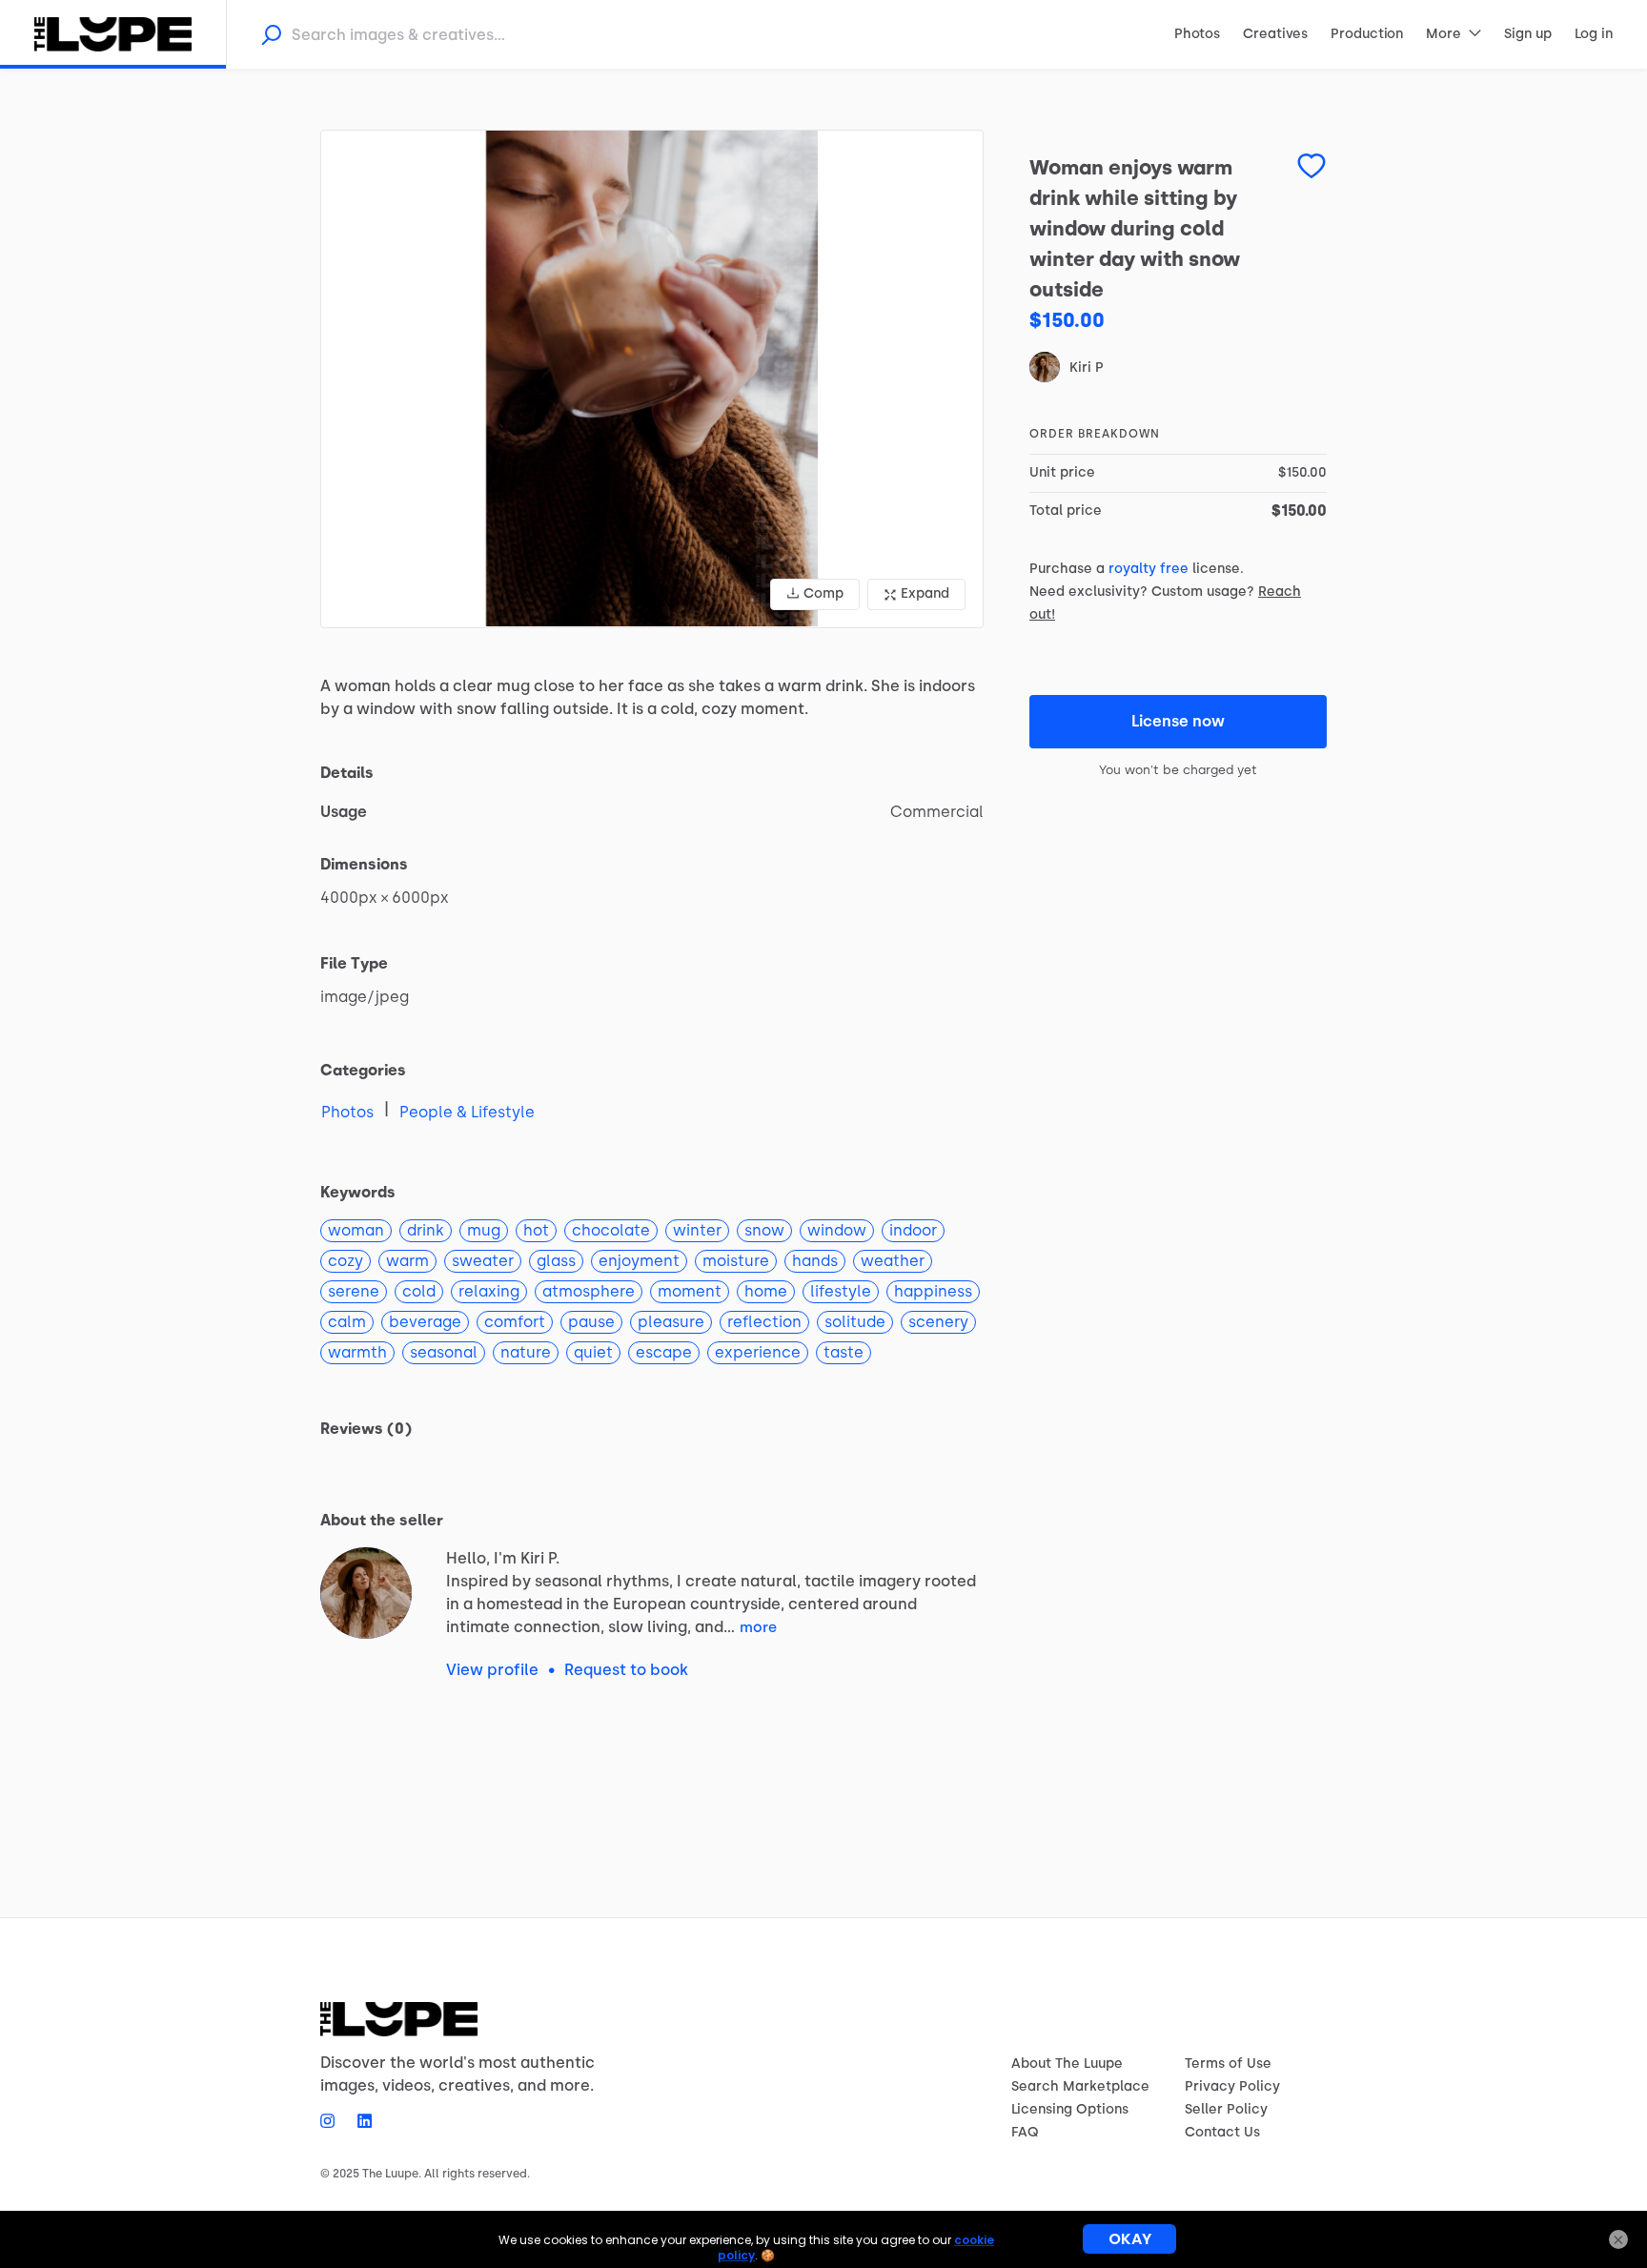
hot (536, 1230)
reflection (764, 1322)
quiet (593, 1352)
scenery (938, 1322)
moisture (736, 1261)
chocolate (611, 1230)
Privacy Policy (1232, 2086)
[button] (652, 379)
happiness (933, 1291)
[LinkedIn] (359, 2120)
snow (764, 1230)
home (766, 1291)
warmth (357, 1352)
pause (591, 1322)
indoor (913, 1230)
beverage (425, 1322)
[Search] (271, 34)
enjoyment (639, 1261)
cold (419, 1291)
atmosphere (589, 1291)
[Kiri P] (366, 1593)
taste (844, 1352)
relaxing (489, 1291)
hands (815, 1261)
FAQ (1025, 2132)
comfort (515, 1322)
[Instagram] (333, 2120)
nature (526, 1352)
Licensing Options (1070, 2109)
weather (893, 1261)
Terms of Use (1228, 2064)
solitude (855, 1322)
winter (697, 1230)
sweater (483, 1261)
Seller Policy (1226, 2109)
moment (690, 1291)
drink (426, 1230)
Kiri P (1086, 368)
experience (758, 1352)
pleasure (671, 1322)
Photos (347, 1112)
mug (484, 1230)
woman (356, 1230)
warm (407, 1261)
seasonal (444, 1352)
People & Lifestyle (467, 1112)
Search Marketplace (1080, 2086)
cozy (346, 1261)
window (837, 1230)
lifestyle (841, 1291)
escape (664, 1352)
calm (347, 1322)
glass (556, 1261)
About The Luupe (1067, 2064)
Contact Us (1222, 2132)
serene (354, 1291)
